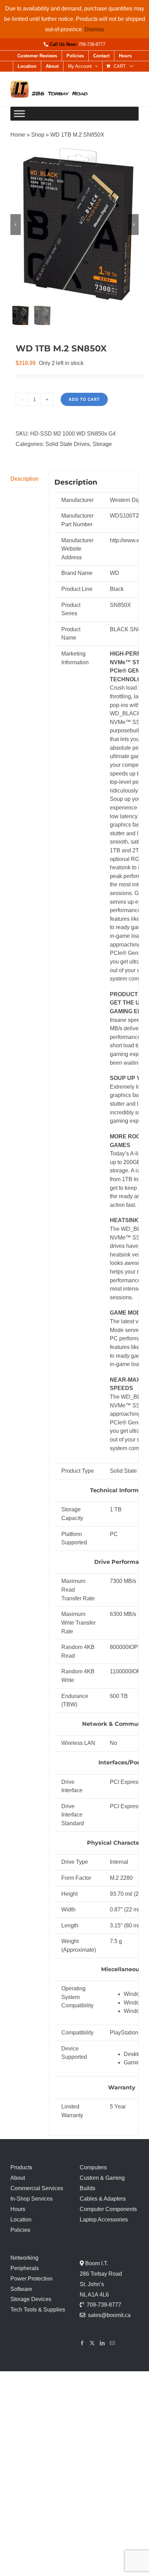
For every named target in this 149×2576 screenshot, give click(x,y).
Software (21, 2289)
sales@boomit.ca (109, 2315)
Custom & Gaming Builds (102, 2183)
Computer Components (108, 2209)
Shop (38, 135)
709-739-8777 (92, 44)
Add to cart (84, 399)
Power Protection (32, 2279)
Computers (93, 2167)
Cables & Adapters (103, 2199)
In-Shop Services (32, 2199)
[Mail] (112, 2343)
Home (18, 135)
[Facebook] (82, 2343)
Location (21, 2220)
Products (21, 2167)
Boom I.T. (96, 2263)
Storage (102, 444)
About (18, 2178)
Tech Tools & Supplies (38, 2310)
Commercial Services (37, 2188)
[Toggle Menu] (19, 114)
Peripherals (25, 2268)
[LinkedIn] (102, 2343)
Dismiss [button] (94, 29)
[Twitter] (92, 2343)
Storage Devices (31, 2299)
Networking (24, 2258)
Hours (18, 2209)
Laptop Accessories (104, 2220)
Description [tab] (24, 479)
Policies (20, 2230)
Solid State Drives (68, 444)
